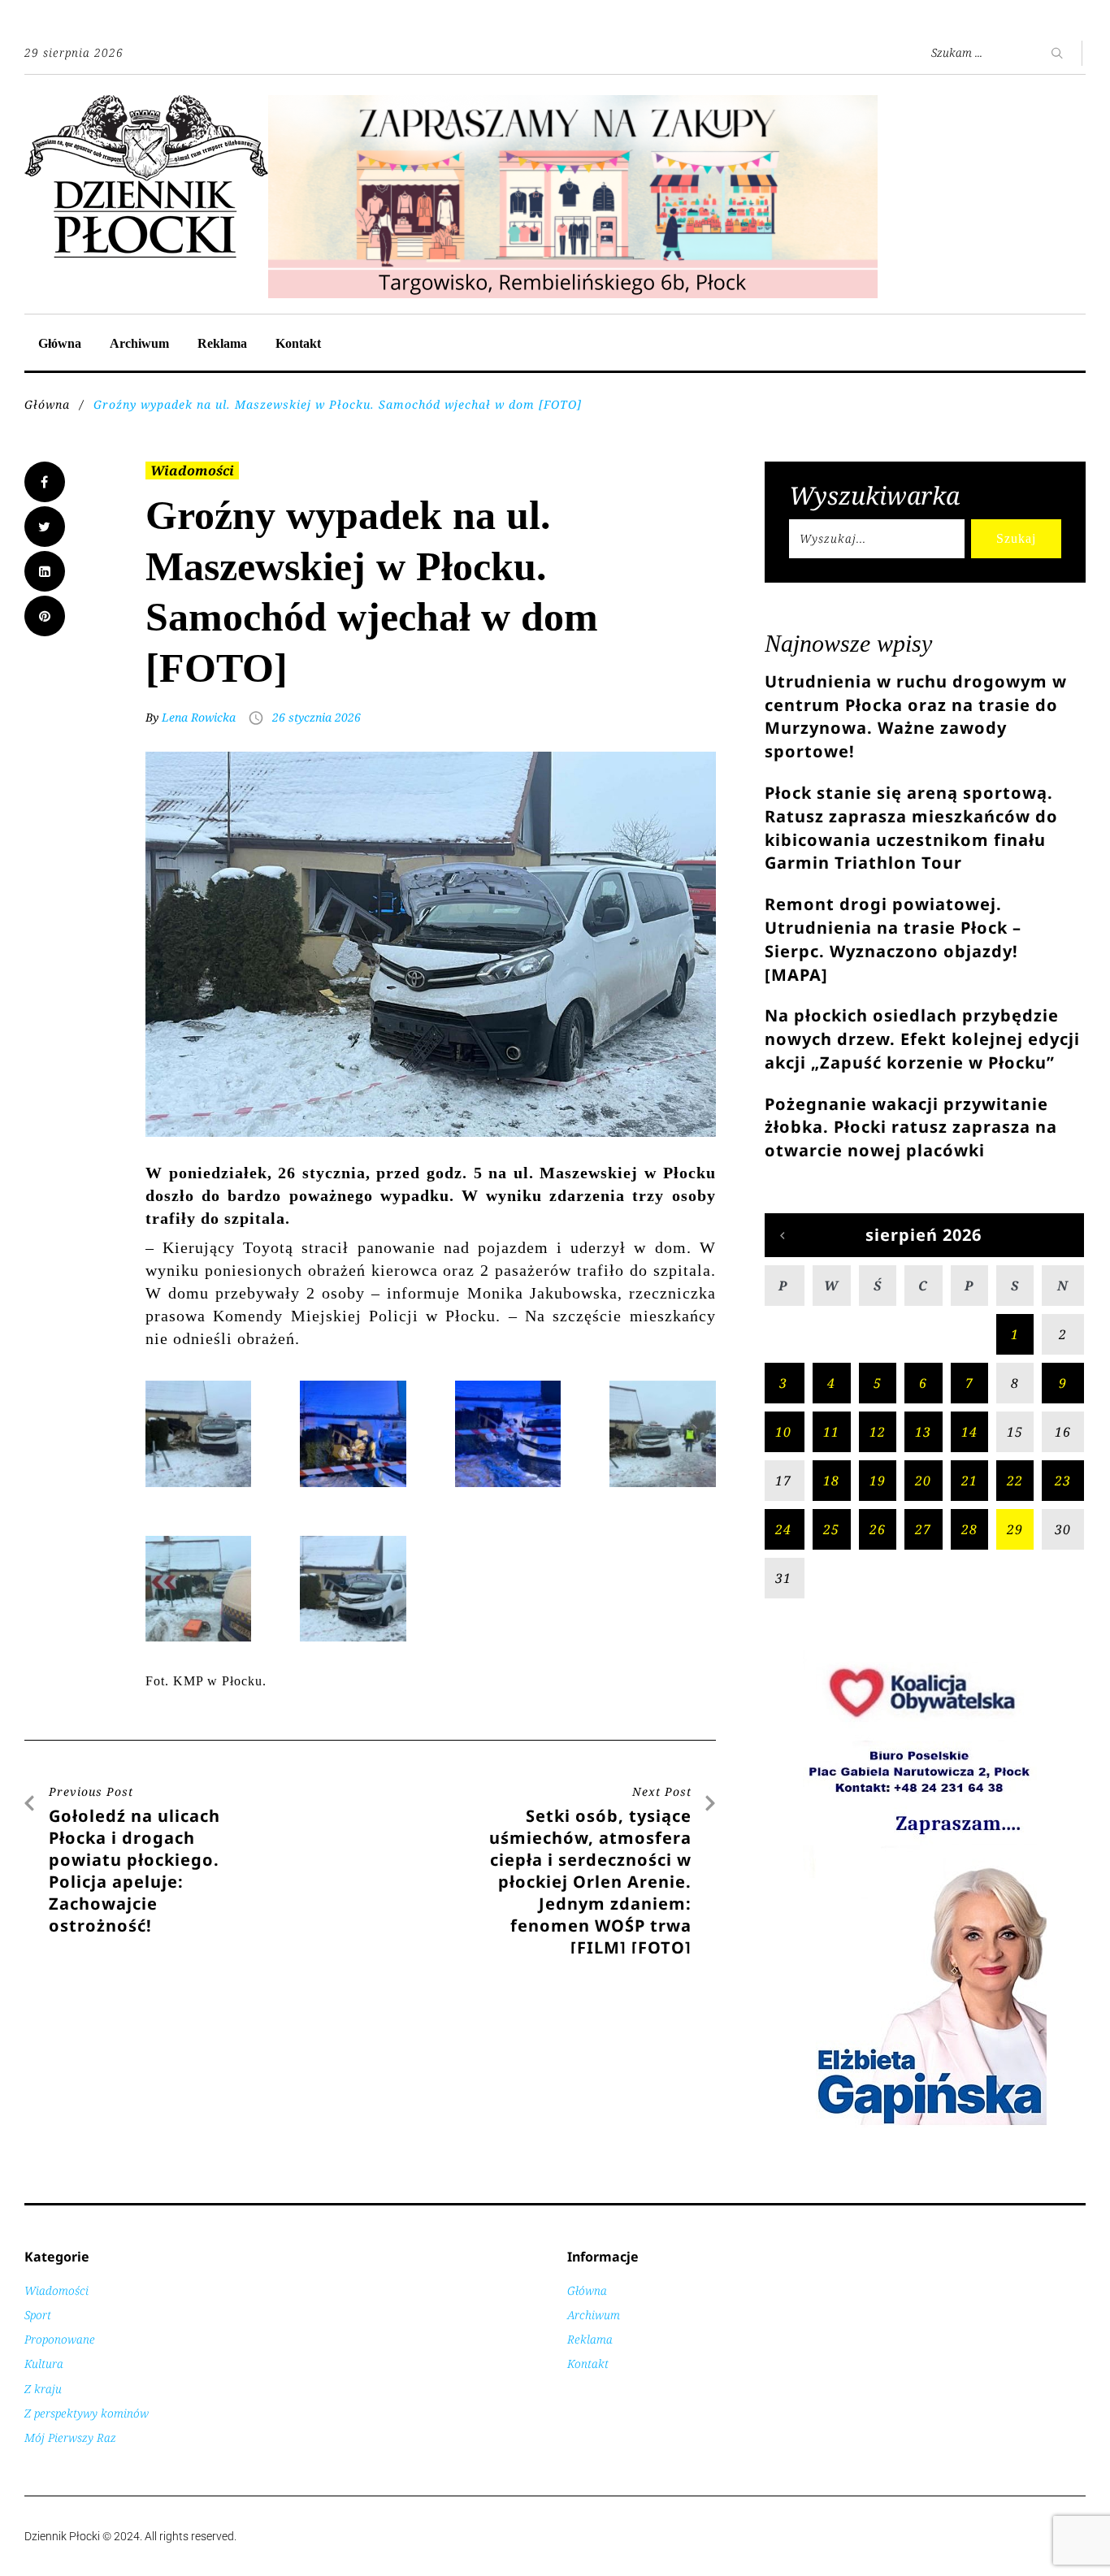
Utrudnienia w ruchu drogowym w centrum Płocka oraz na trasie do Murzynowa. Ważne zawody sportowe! (916, 716)
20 (923, 1481)
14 (969, 1432)
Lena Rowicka (199, 717)
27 (923, 1529)
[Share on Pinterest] (45, 616)
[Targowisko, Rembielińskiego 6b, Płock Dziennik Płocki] (573, 104)
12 (878, 1432)
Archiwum (139, 343)
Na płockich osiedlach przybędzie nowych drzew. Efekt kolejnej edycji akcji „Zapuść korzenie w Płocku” (922, 1039)
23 (1063, 1481)
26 (878, 1529)
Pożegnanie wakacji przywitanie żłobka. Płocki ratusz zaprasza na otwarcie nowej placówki (911, 1128)
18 (831, 1481)
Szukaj (1016, 538)
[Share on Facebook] (45, 482)
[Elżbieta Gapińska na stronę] (925, 2124)
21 (969, 1481)
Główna (60, 343)
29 (1015, 1529)
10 (783, 1432)
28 (969, 1529)
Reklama (222, 343)
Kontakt (298, 343)
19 (878, 1481)
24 (783, 1529)
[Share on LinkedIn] (45, 571)
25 (831, 1529)
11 (831, 1432)
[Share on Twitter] (45, 527)
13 (923, 1432)
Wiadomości (192, 471)
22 (1015, 1481)
